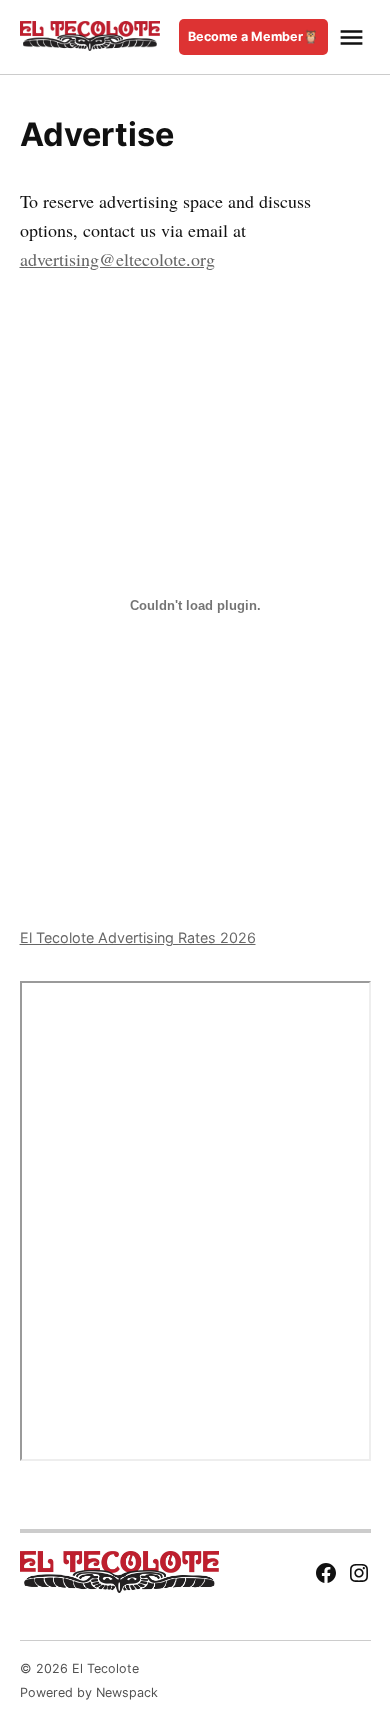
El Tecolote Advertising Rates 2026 (138, 937)
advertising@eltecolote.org (117, 259)
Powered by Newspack (89, 1692)
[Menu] (354, 37)
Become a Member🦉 (253, 36)
